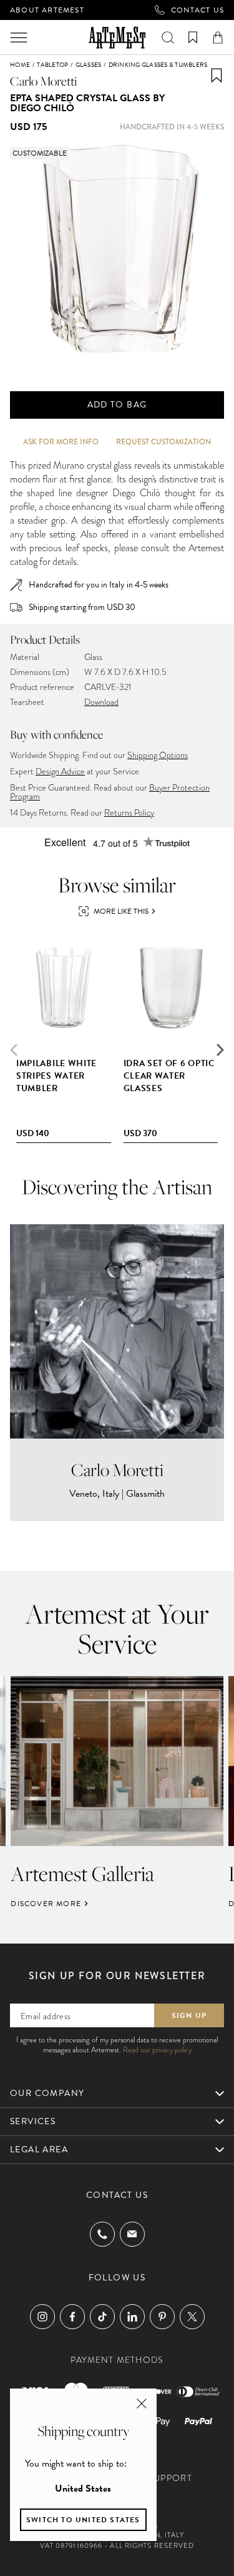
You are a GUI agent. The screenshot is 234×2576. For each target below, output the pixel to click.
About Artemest (47, 10)
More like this (121, 911)
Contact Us (197, 10)
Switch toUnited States (83, 2520)
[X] (192, 2317)
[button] (220, 1050)
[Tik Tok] (102, 2317)
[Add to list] (217, 76)
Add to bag (117, 405)
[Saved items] (193, 37)
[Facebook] (72, 2317)
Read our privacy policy (157, 2050)
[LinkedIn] (132, 2317)
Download (101, 702)
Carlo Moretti (43, 81)
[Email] (132, 2234)
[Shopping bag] (218, 37)
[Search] (168, 37)
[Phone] (102, 2234)
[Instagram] (42, 2317)
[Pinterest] (162, 2317)
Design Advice (60, 771)
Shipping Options (158, 755)
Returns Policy (129, 813)
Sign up (189, 2015)
